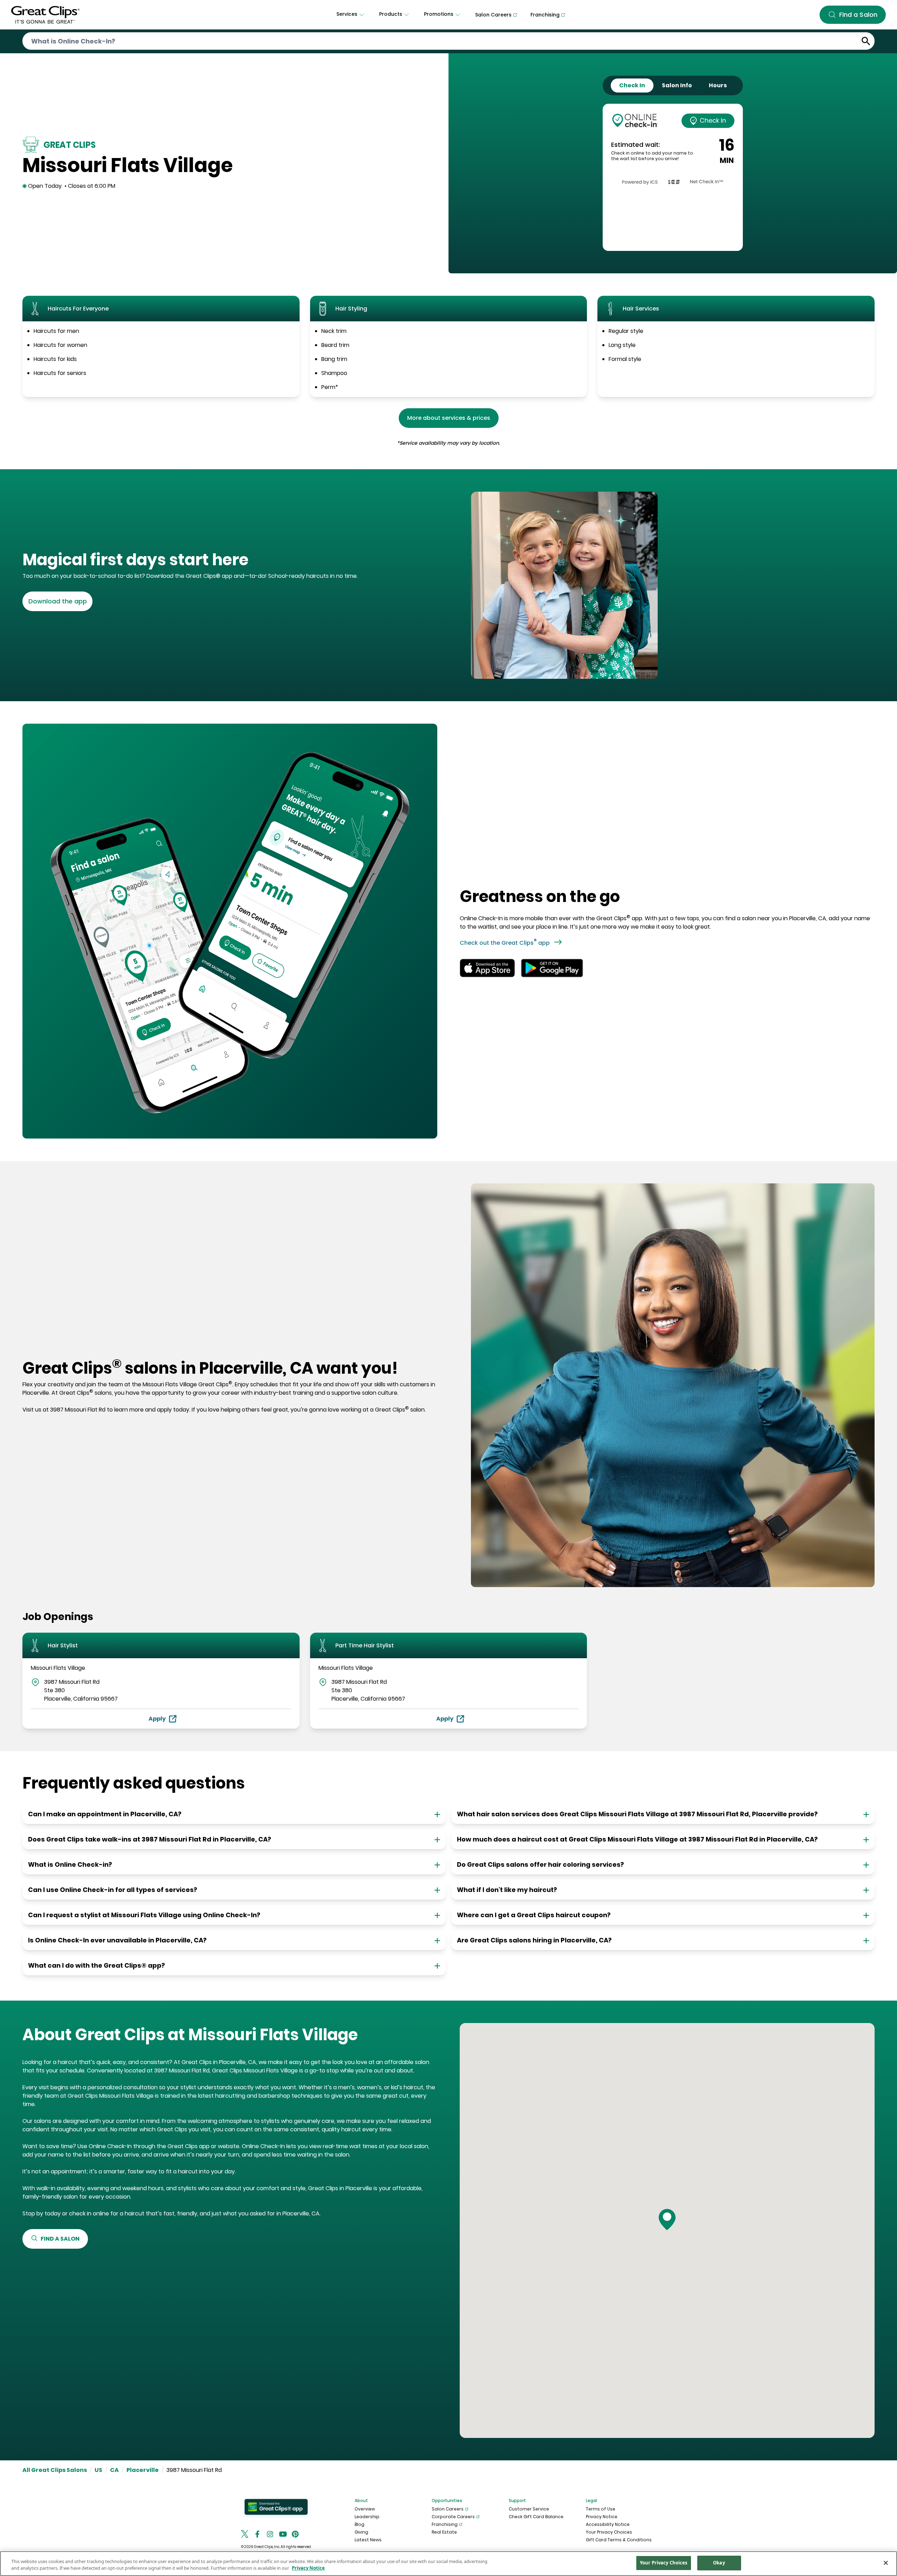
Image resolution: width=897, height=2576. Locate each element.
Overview (365, 2509)
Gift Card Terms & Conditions (619, 2540)
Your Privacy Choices (609, 2532)
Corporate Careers (453, 2517)
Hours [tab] (718, 85)
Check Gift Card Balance (536, 2517)
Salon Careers (448, 2509)
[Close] (886, 2563)
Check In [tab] (632, 85)
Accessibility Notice (608, 2524)
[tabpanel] (673, 177)
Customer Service (529, 2509)
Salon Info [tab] (677, 85)
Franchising (445, 2524)
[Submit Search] (866, 41)
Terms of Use (601, 2509)
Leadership (367, 2517)
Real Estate (444, 2532)
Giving (361, 2532)
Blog (360, 2524)
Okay (719, 2563)
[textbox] (233, 560)
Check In (713, 120)
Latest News (368, 2540)
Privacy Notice (602, 2517)
